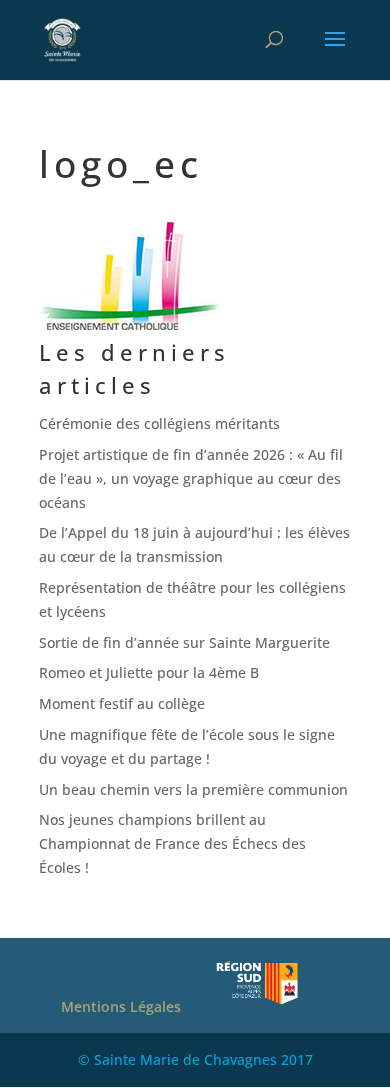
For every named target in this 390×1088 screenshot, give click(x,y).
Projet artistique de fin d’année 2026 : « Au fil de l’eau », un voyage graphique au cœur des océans (191, 478)
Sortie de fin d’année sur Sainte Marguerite (184, 642)
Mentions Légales (121, 1006)
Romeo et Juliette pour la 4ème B (149, 672)
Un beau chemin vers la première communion (193, 789)
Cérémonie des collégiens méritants (159, 423)
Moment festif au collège (122, 703)
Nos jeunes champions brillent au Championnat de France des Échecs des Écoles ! (172, 843)
